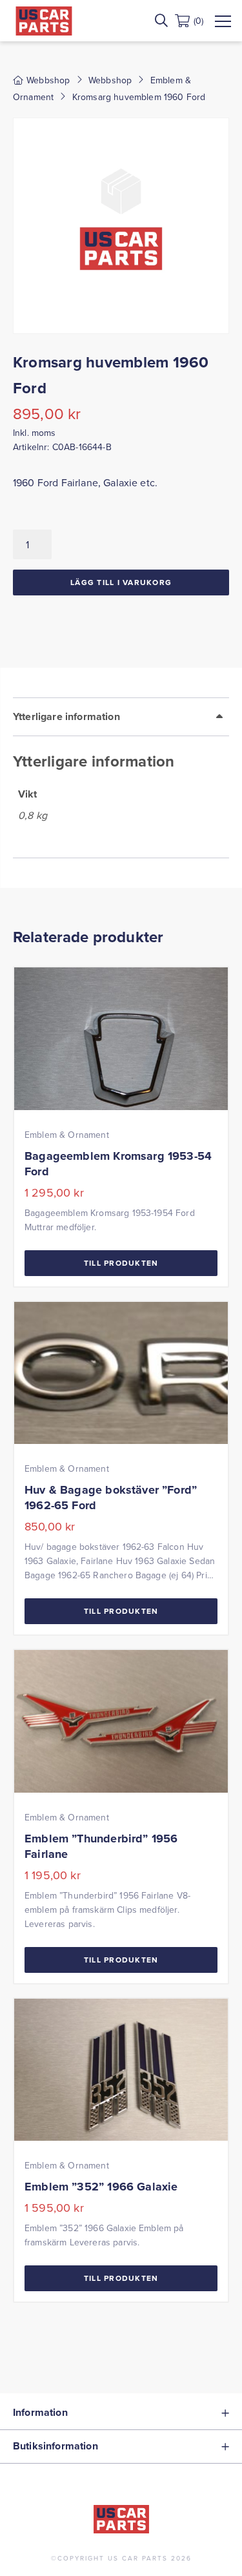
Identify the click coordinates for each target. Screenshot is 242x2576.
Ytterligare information (66, 716)
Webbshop (110, 80)
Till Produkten (121, 1263)
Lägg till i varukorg (121, 582)
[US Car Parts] (44, 21)
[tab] (121, 778)
